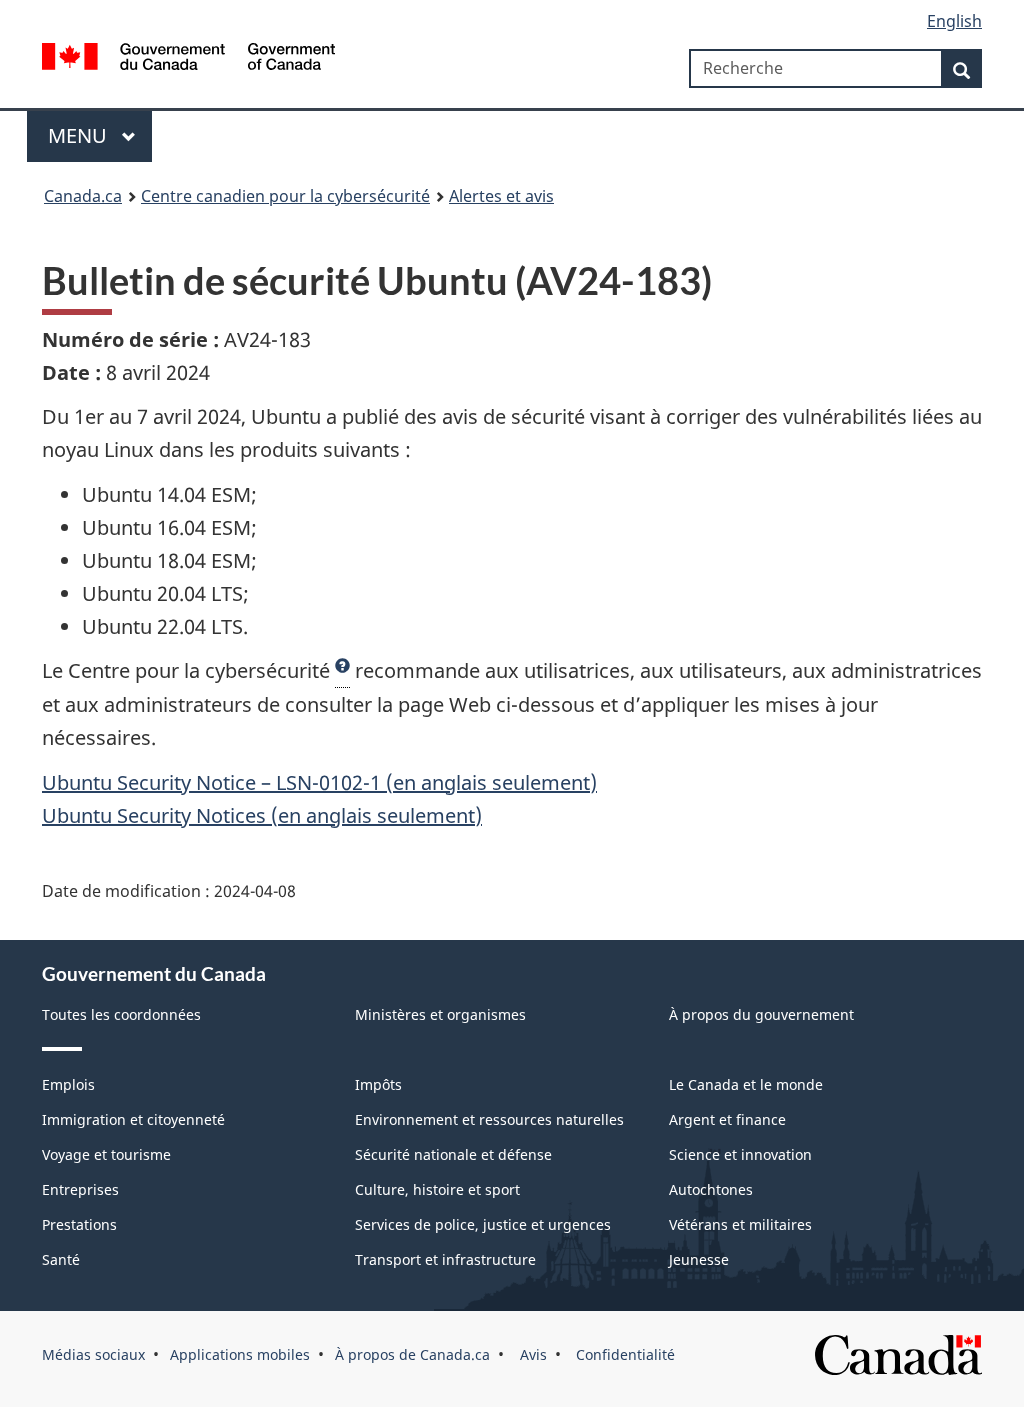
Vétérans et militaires (740, 1224)
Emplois (68, 1084)
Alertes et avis (501, 196)
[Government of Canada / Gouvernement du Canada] (188, 59)
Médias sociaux (93, 1354)
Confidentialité (623, 1354)
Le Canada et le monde (746, 1084)
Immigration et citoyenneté (133, 1119)
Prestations (79, 1224)
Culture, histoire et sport (437, 1189)
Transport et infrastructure (445, 1259)
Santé (61, 1259)
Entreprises (80, 1189)
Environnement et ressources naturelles (489, 1119)
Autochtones (711, 1189)
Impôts (378, 1084)
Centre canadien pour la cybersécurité (285, 196)
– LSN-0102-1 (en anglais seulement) (319, 782)
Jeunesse (699, 1259)
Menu (80, 135)
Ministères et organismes (440, 1014)
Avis (531, 1354)
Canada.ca (83, 196)
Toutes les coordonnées (121, 1014)
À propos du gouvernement (761, 1014)
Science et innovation (740, 1154)
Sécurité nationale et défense (453, 1154)
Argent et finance (727, 1119)
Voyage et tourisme (106, 1154)
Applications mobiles (240, 1354)
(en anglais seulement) (262, 815)
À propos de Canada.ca (412, 1354)
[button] (342, 671)
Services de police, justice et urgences (483, 1224)
